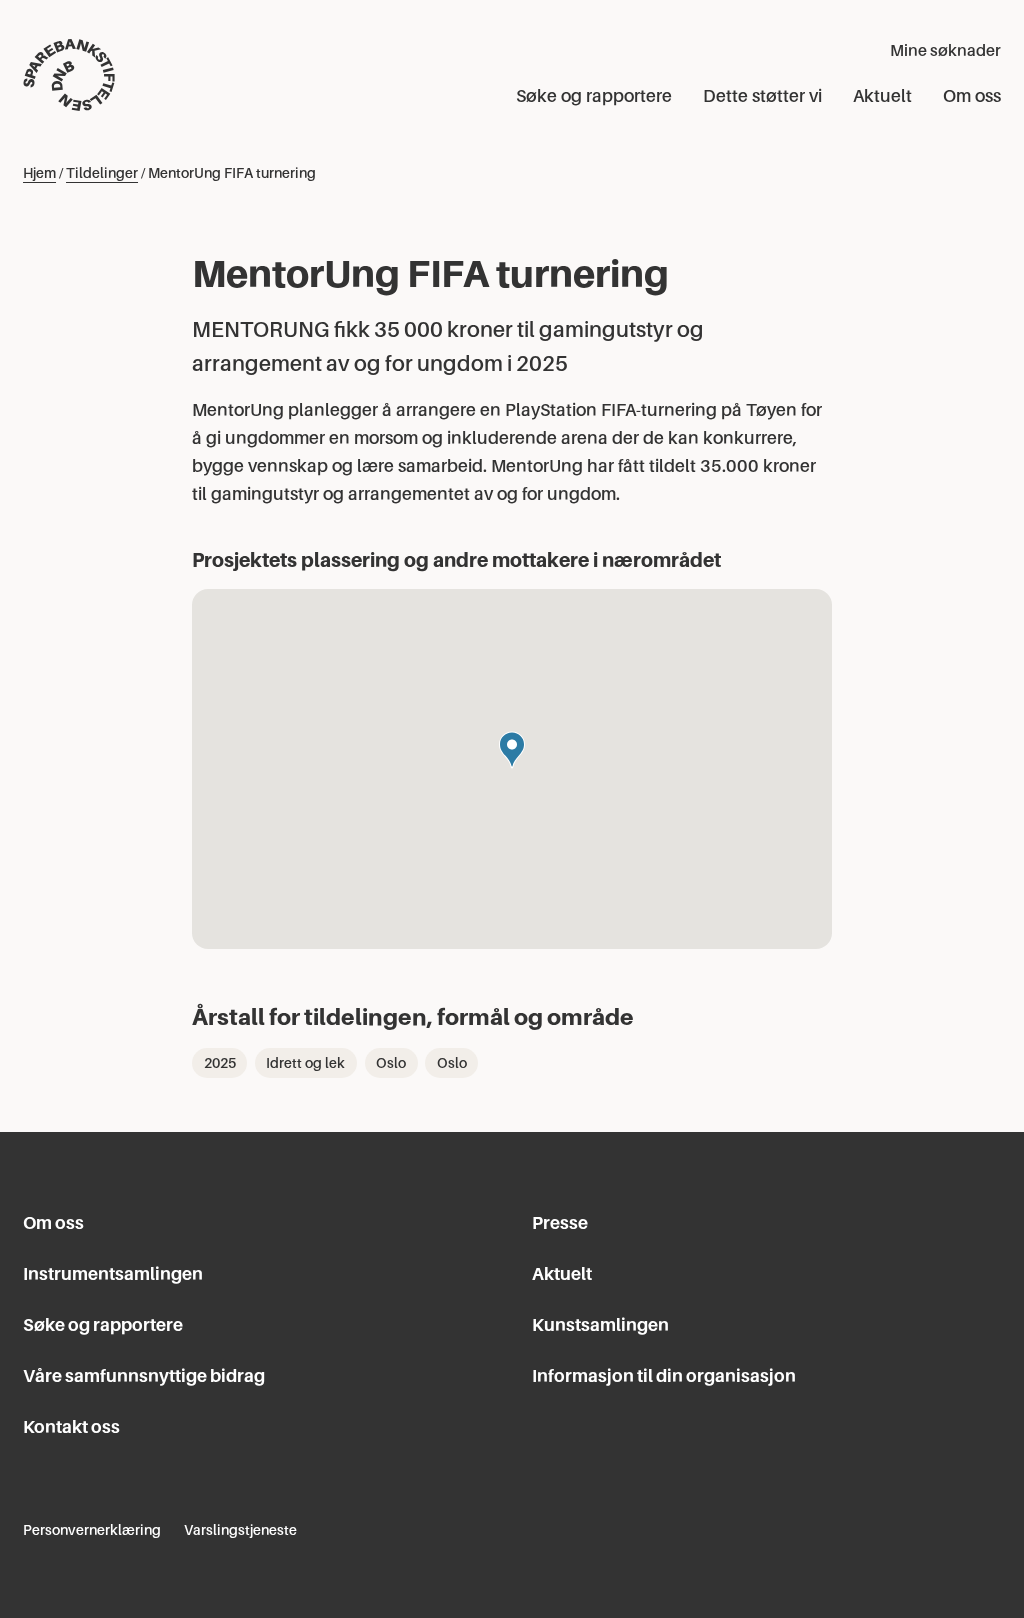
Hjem (39, 173)
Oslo (391, 1063)
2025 (220, 1063)
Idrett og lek (305, 1063)
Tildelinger (102, 173)
